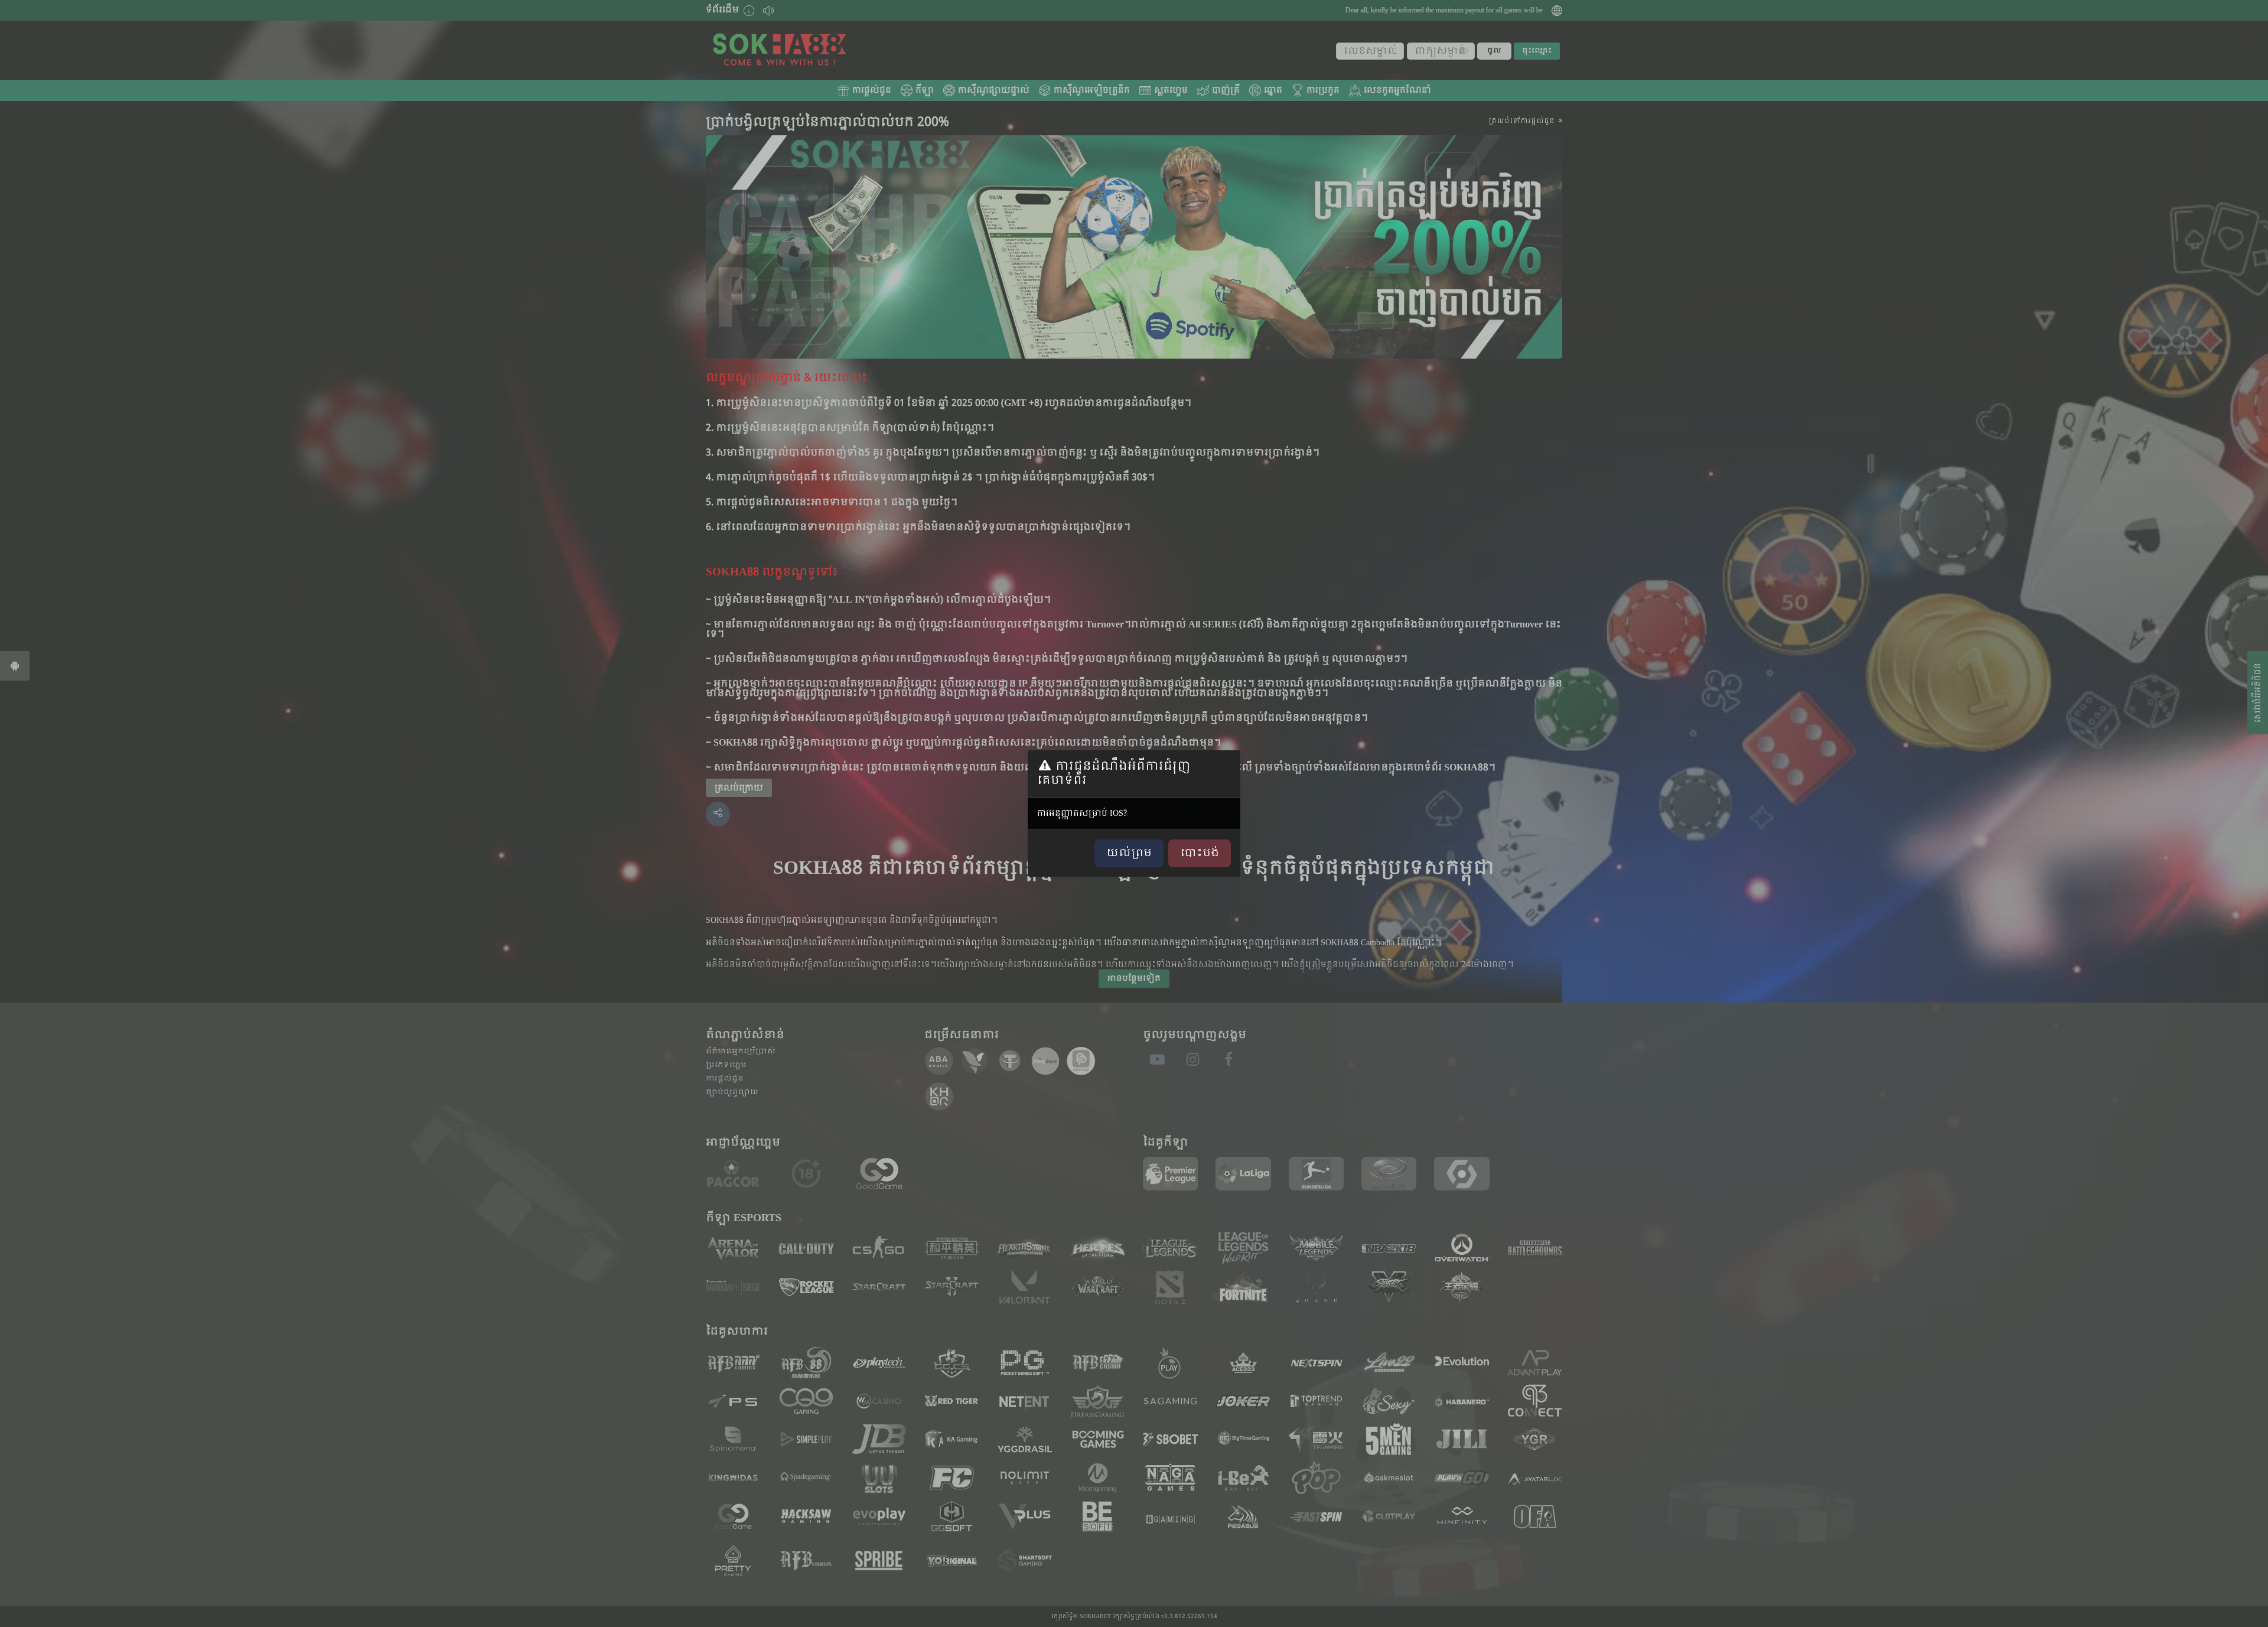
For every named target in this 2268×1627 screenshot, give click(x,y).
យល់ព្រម (1129, 853)
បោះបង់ (1200, 853)
